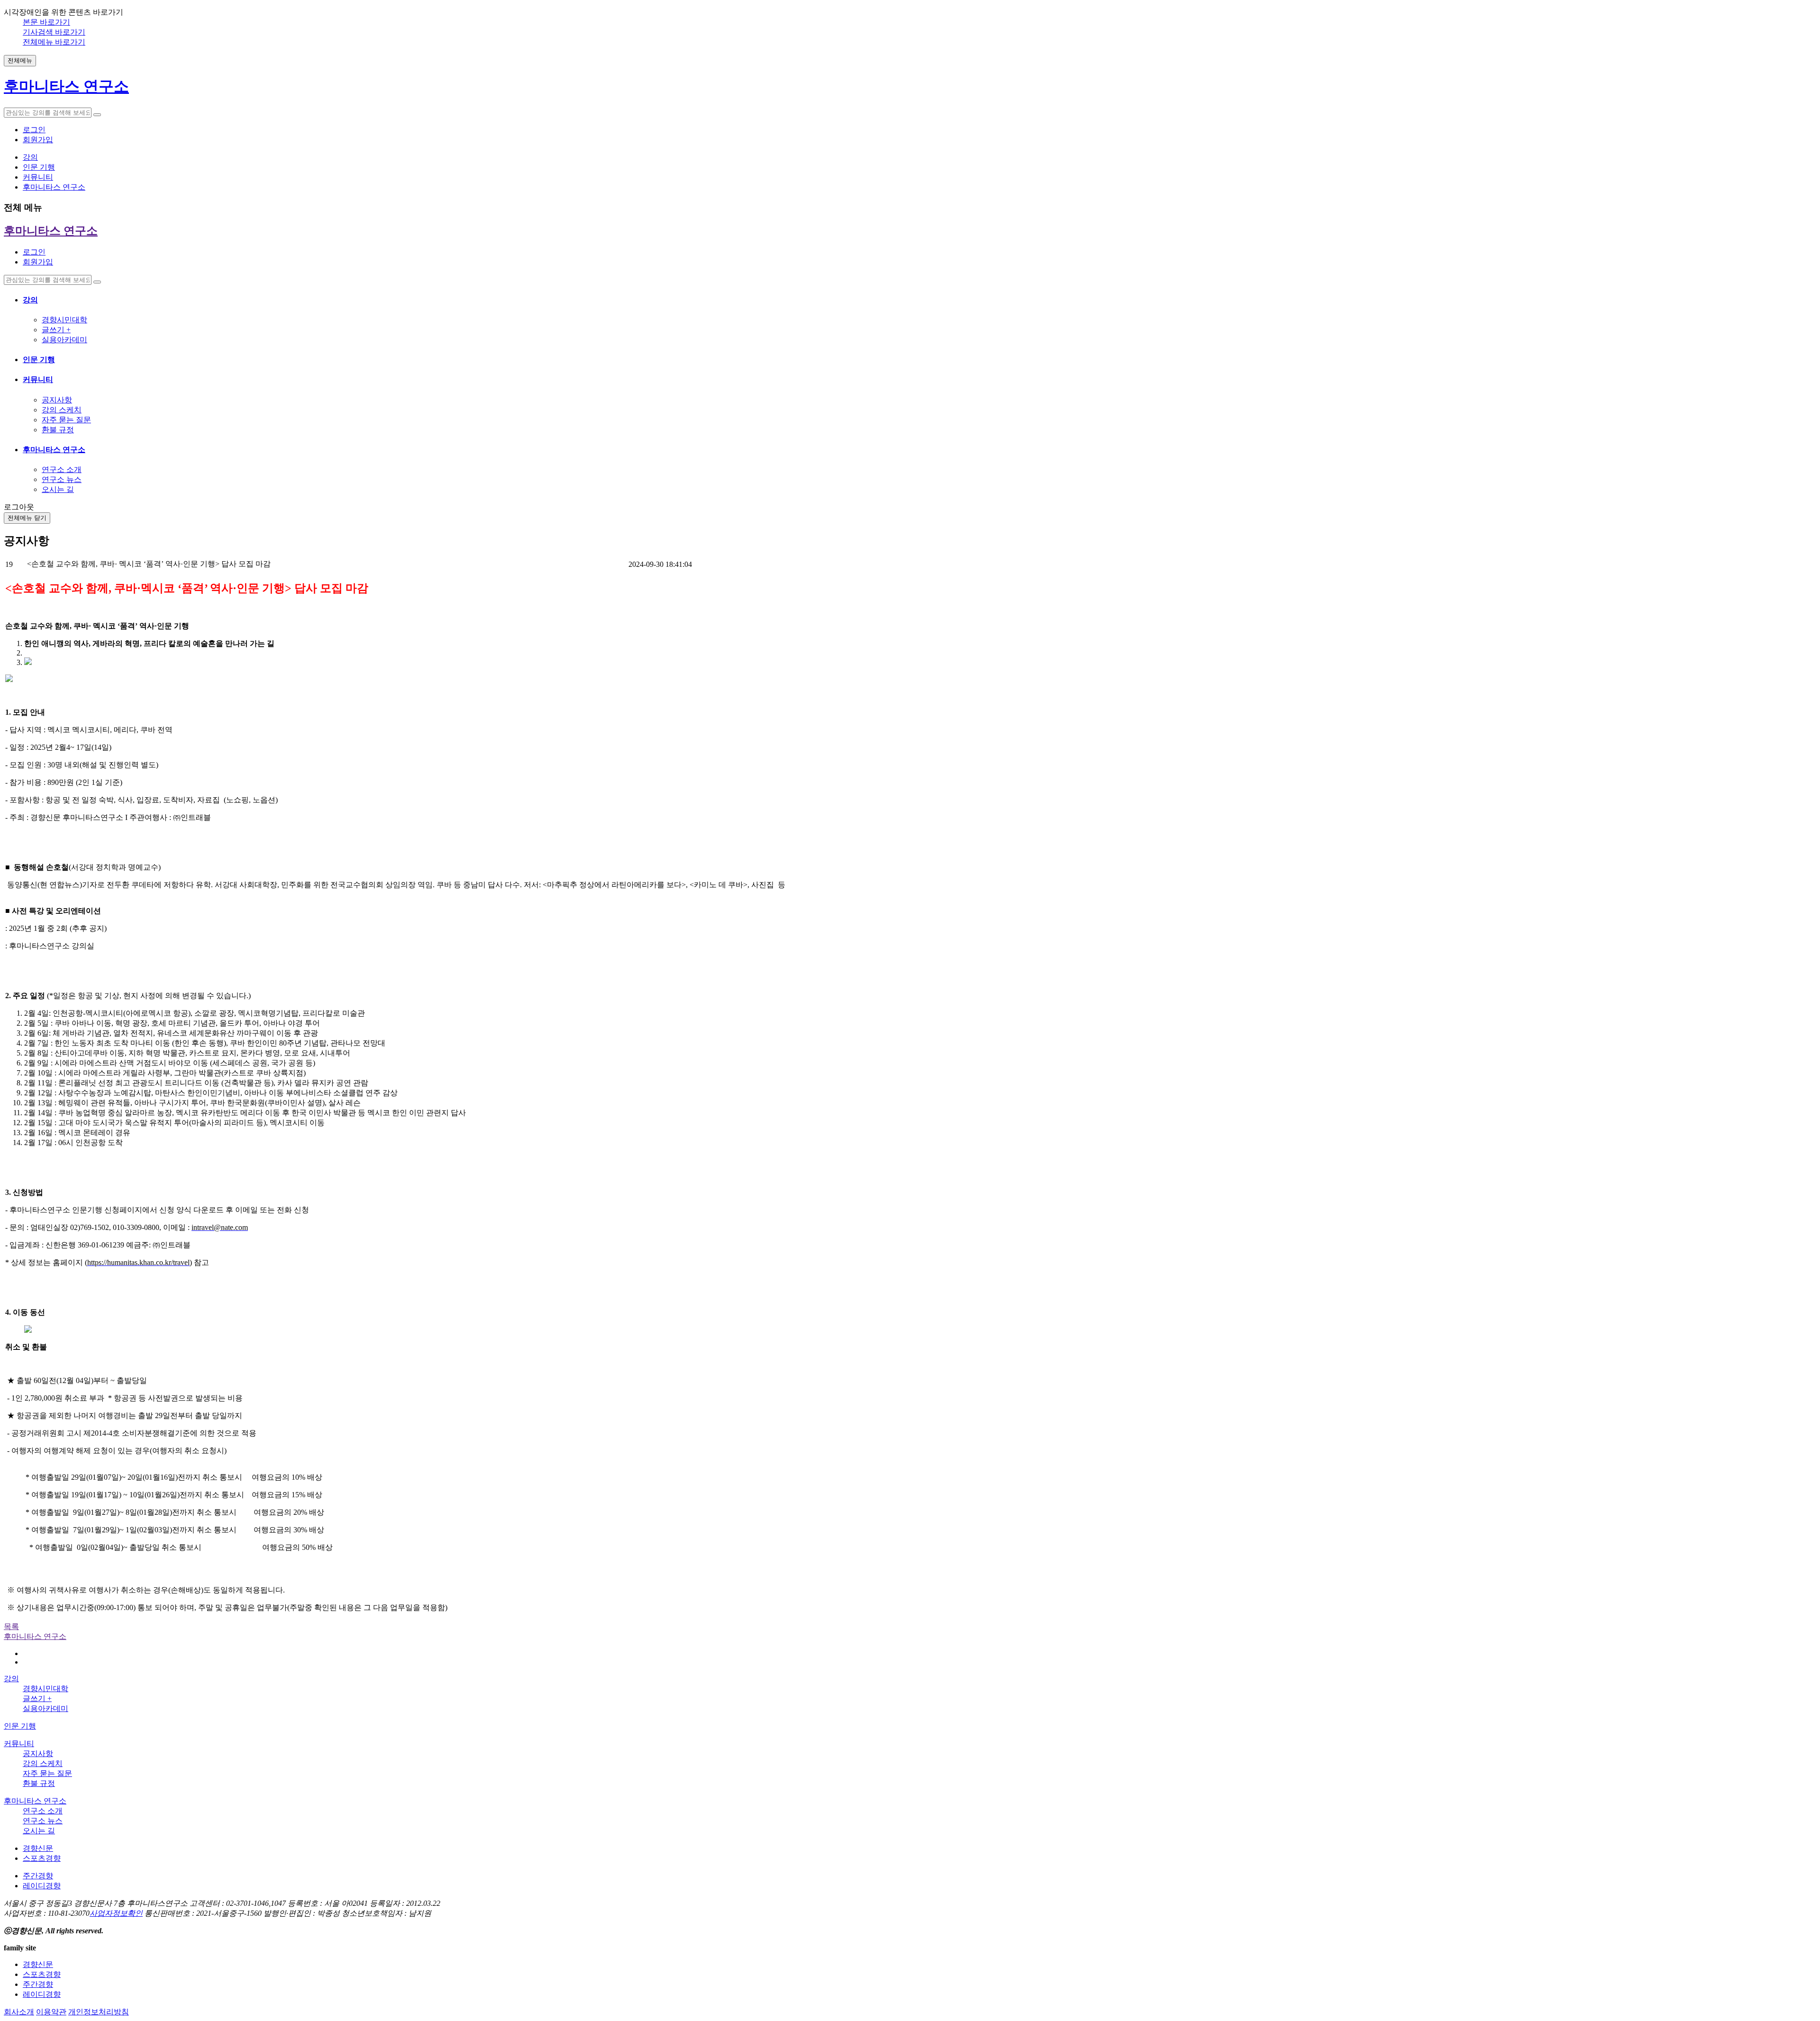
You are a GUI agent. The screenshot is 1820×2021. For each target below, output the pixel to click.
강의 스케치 (62, 410)
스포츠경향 (42, 1858)
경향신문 (38, 1848)
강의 (30, 300)
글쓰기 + (56, 330)
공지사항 (57, 400)
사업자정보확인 (116, 1913)
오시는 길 (58, 489)
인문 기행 (39, 360)
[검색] (97, 115)
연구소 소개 (62, 469)
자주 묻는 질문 (66, 420)
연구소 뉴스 (62, 479)
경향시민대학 (64, 320)
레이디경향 (42, 1886)
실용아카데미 (64, 340)
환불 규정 (58, 430)
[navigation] (910, 363)
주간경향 (38, 1876)
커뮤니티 (38, 379)
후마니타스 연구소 (54, 450)
